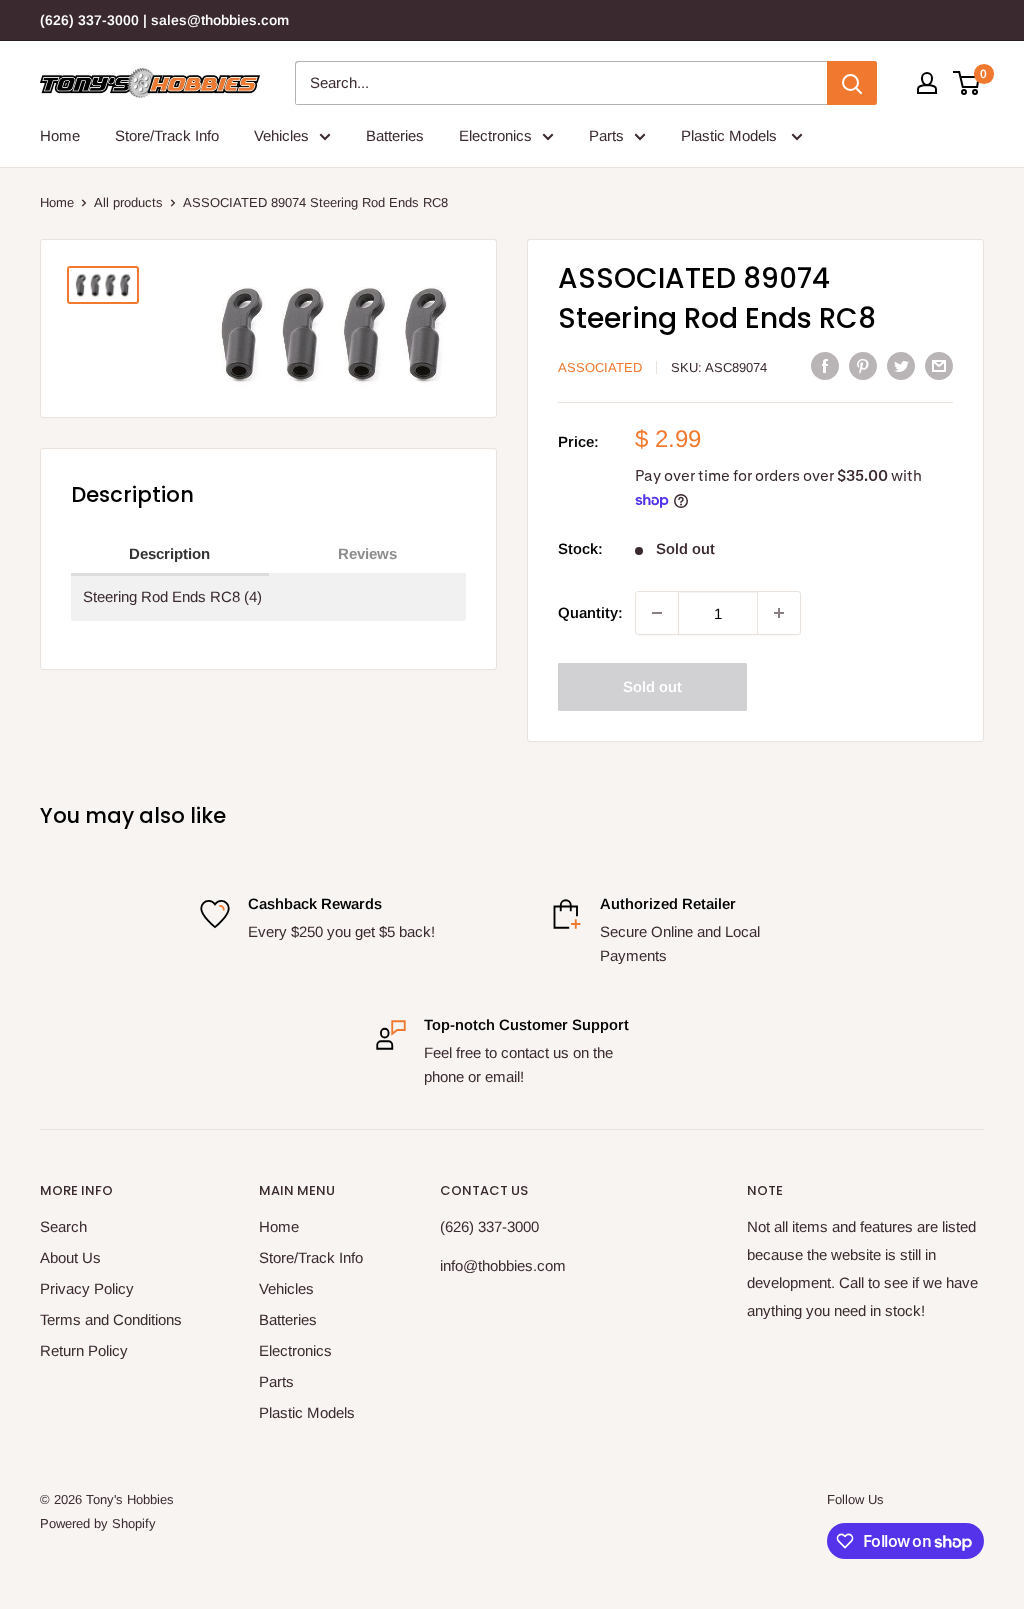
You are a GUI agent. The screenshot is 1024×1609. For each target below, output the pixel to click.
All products (128, 202)
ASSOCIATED (600, 367)
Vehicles (281, 135)
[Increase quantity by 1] (779, 613)
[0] (967, 83)
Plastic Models (731, 135)
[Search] (852, 83)
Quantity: (590, 612)
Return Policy (84, 1350)
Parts (606, 135)
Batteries (395, 135)
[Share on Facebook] (825, 365)
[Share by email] (939, 365)
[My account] (927, 83)
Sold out (652, 686)
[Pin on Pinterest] (863, 365)
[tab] (170, 555)
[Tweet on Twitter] (901, 365)
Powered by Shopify (98, 1523)
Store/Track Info (167, 135)
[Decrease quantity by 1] (657, 613)
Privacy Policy (87, 1288)
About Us (70, 1257)
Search (63, 1226)
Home (60, 135)
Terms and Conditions (111, 1319)
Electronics (495, 135)
